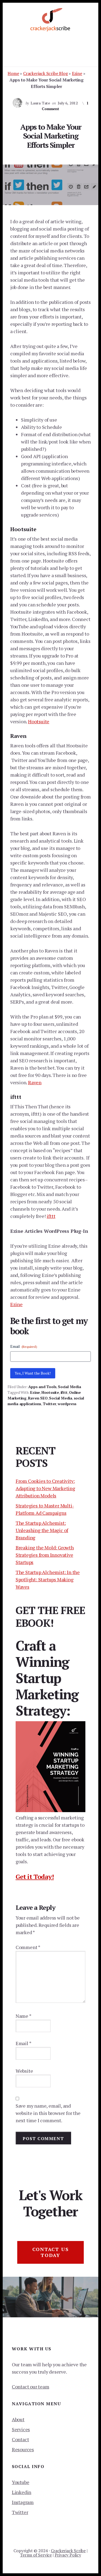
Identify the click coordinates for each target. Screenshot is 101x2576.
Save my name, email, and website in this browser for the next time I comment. (48, 2113)
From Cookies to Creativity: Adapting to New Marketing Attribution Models (45, 1488)
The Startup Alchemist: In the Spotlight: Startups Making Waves (48, 1579)
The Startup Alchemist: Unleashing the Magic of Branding (42, 1530)
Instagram (23, 2502)
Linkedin (22, 2492)
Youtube (21, 2482)
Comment (28, 1947)
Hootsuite (39, 721)
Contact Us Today (51, 2252)
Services (21, 2429)
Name (24, 2016)
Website (24, 2071)
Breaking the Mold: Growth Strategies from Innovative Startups (45, 1555)
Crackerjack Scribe (68, 2551)
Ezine (77, 73)
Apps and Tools (42, 1387)
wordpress (67, 1404)
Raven (35, 1082)
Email (24, 1346)
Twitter (50, 1404)
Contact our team (31, 2387)
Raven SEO (38, 1398)
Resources (23, 2449)
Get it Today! (35, 1877)
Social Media (69, 1387)
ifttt (51, 1216)
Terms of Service (36, 2555)
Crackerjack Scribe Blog (45, 73)
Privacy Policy (68, 2555)
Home (13, 73)
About (18, 2419)
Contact (20, 2439)
